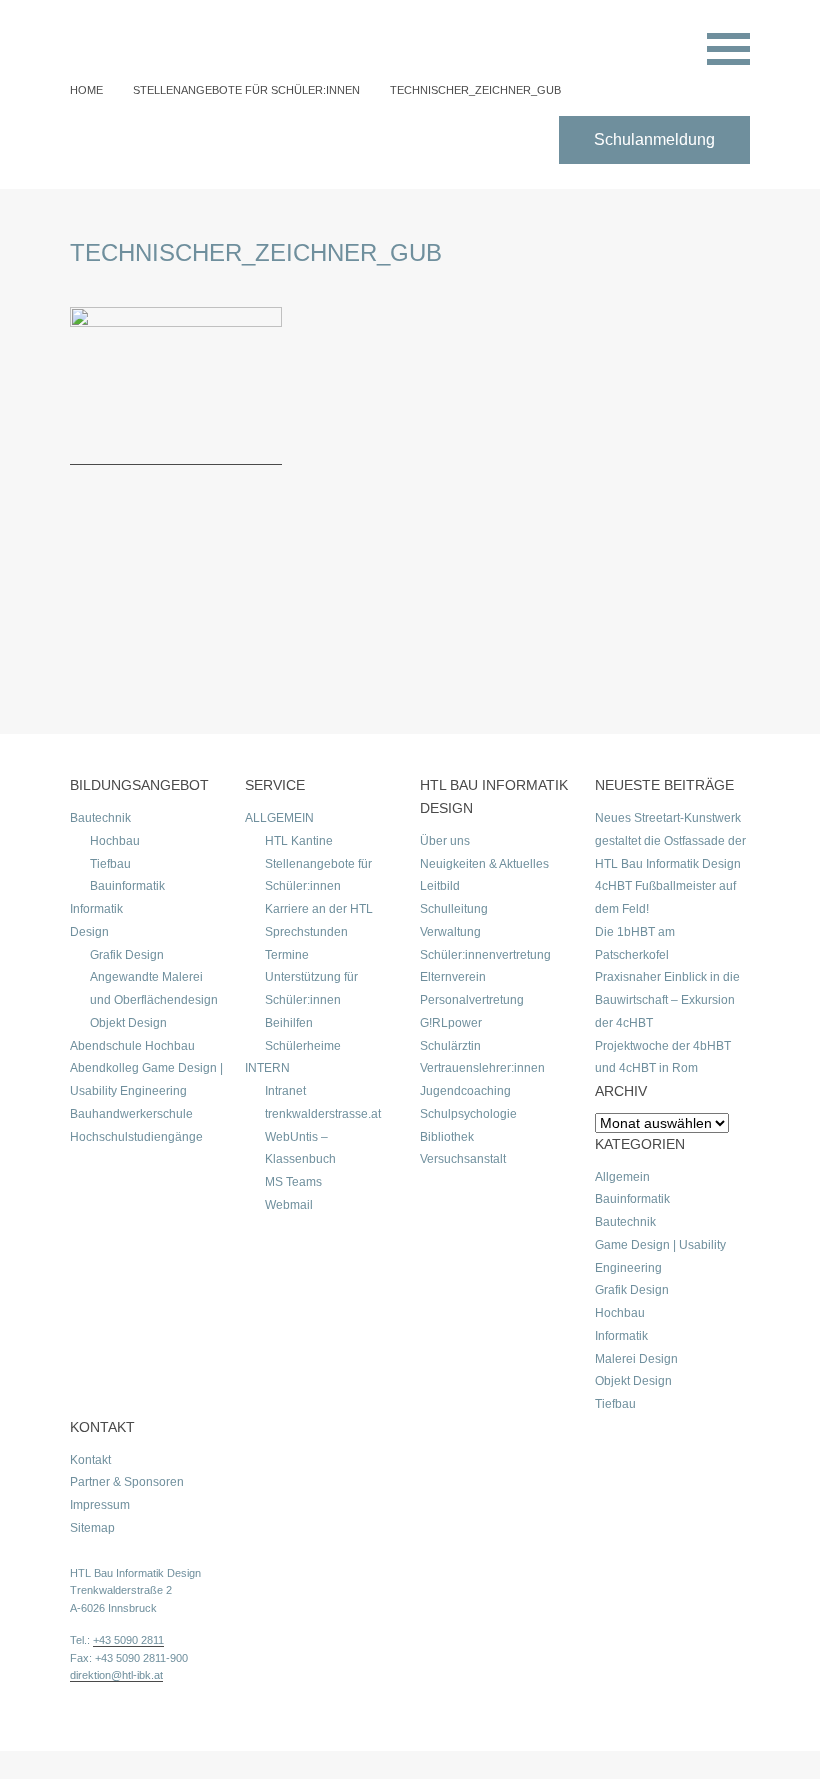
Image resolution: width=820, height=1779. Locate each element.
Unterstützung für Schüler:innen (311, 988)
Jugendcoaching (465, 1091)
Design (89, 932)
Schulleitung (454, 909)
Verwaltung (450, 932)
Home (86, 90)
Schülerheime (303, 1046)
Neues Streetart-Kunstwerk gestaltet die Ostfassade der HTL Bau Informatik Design (670, 841)
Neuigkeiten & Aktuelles (484, 864)
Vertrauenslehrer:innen (482, 1068)
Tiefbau (110, 864)
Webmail (289, 1205)
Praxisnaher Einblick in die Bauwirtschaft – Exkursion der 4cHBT (667, 1000)
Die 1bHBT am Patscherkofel (635, 943)
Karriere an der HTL (319, 909)
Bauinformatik (127, 886)
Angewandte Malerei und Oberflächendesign (154, 988)
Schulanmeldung (654, 139)
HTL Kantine (299, 841)
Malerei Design (636, 1359)
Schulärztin (450, 1046)
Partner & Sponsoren (127, 1482)
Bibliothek (447, 1137)
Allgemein (622, 1177)
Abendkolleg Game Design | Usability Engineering (146, 1079)
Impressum (100, 1505)
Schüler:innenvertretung (485, 955)
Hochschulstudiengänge (136, 1137)
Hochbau (115, 841)
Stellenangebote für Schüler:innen (246, 90)
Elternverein (453, 977)
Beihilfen (289, 1023)
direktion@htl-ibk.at (116, 1675)
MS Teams (293, 1182)
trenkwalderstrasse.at (323, 1114)
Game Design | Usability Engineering (660, 1256)
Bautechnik (100, 818)
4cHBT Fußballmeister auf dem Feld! (665, 897)
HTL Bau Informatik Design (135, 1573)
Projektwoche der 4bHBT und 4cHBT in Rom (663, 1057)
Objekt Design (128, 1023)
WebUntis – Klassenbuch (300, 1148)
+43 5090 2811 (128, 1640)
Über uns (445, 841)
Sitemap (92, 1528)
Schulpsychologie (468, 1114)
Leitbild (440, 886)
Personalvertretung (472, 1000)
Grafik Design (127, 955)
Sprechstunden (306, 932)
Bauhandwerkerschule (131, 1114)
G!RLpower (451, 1023)
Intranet (285, 1091)
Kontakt (90, 1460)
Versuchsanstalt (463, 1159)
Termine (287, 955)
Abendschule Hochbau (132, 1046)
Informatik (96, 909)
